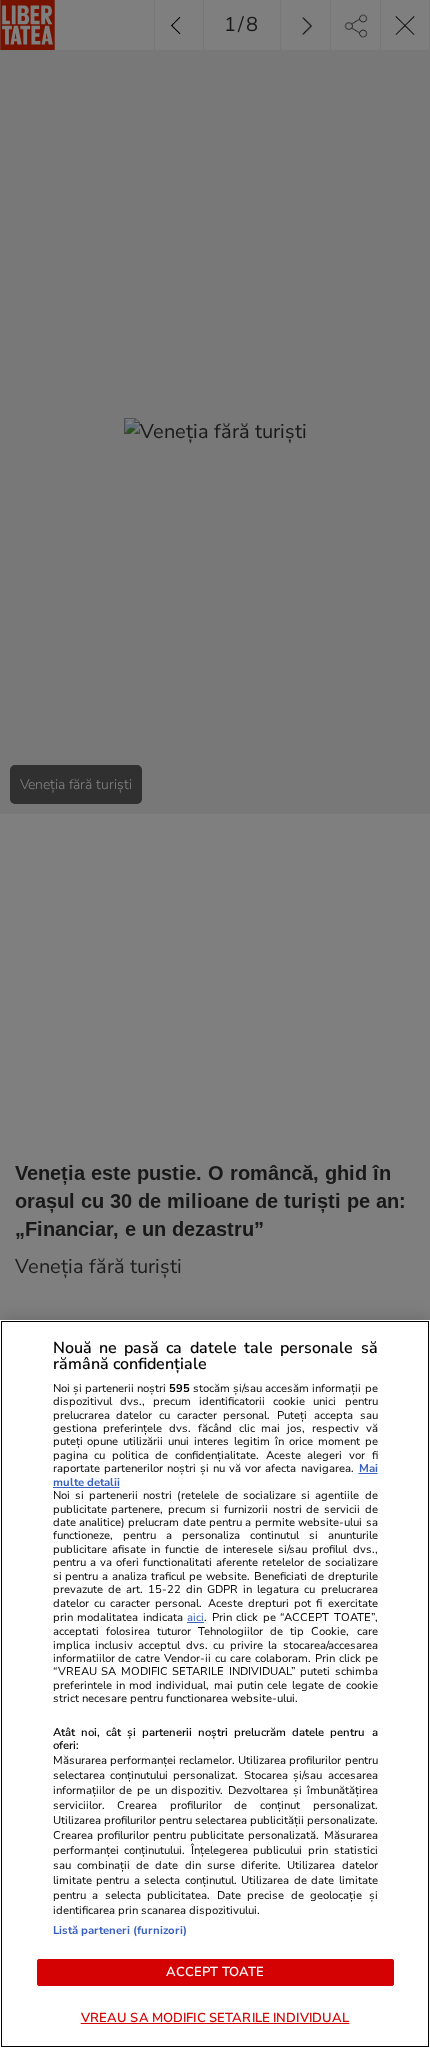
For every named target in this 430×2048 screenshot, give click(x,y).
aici (195, 1617)
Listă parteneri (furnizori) (120, 1930)
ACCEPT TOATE (215, 1972)
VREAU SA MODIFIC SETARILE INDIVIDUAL (215, 2018)
